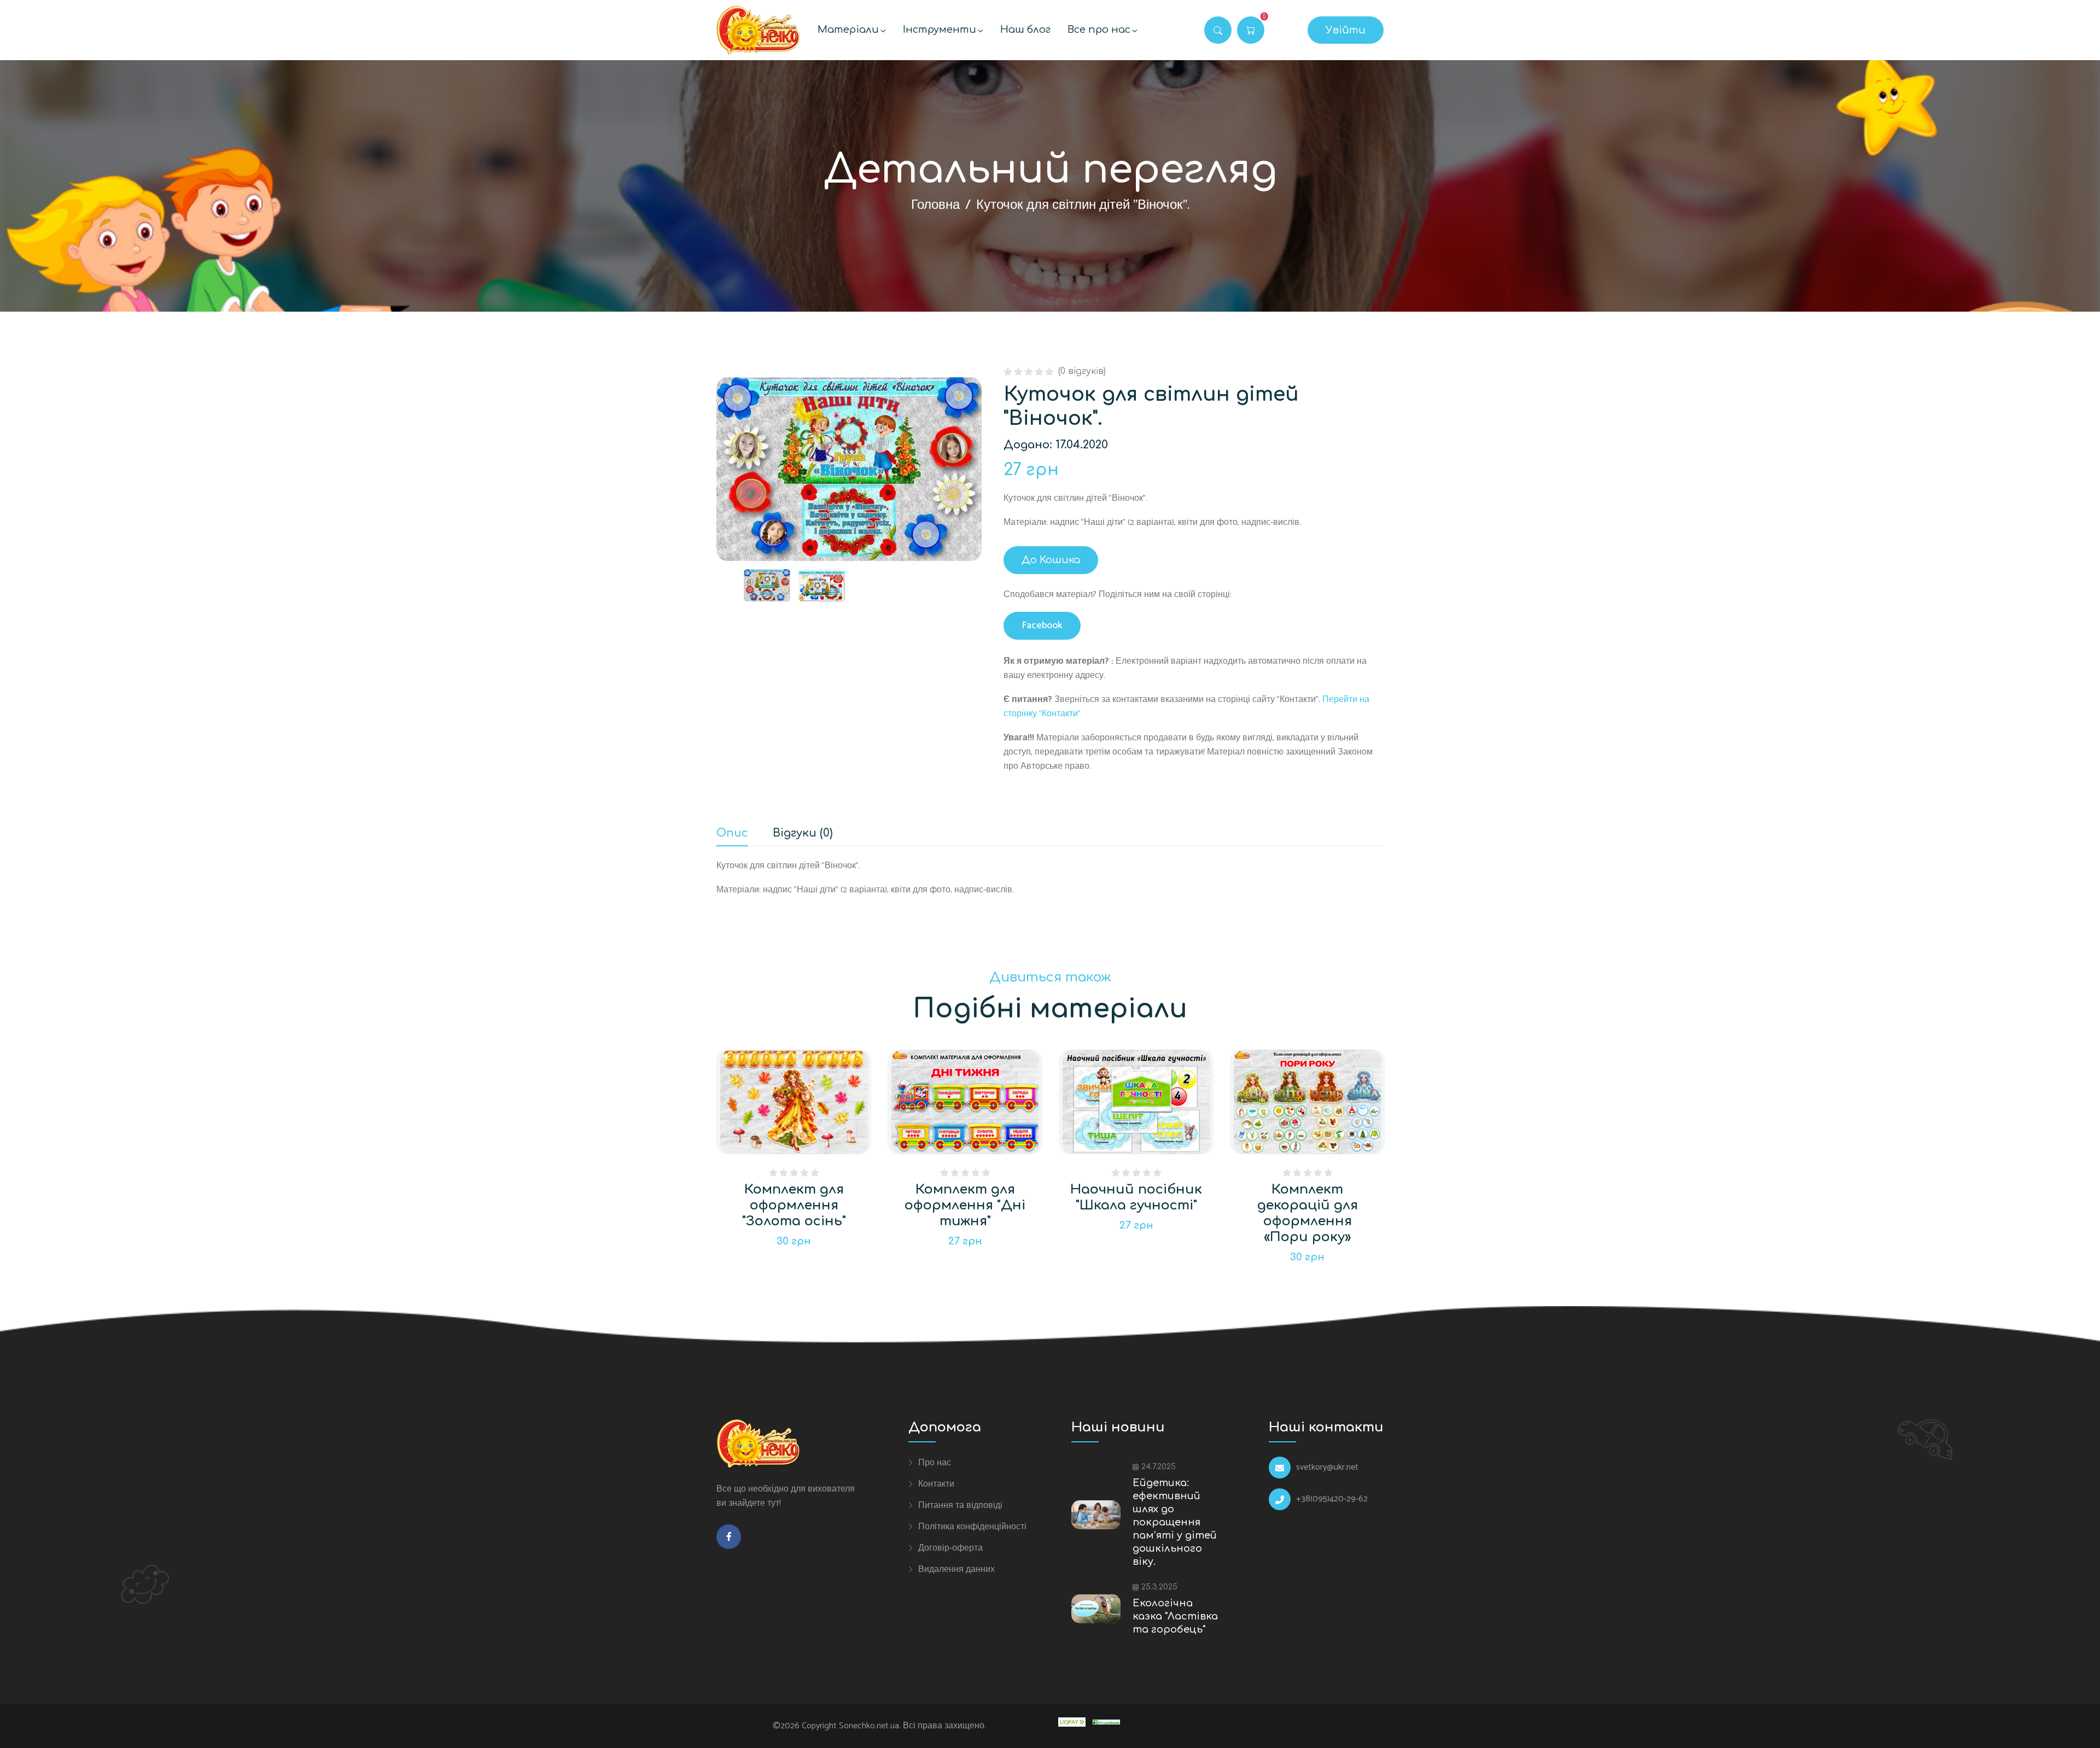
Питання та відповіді (960, 1505)
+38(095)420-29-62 (1332, 1499)
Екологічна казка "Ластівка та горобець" (1175, 1616)
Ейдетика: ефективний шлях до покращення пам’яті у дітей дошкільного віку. (1175, 1522)
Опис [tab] (732, 834)
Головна (935, 205)
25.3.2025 (1159, 1587)
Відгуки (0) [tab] (803, 834)
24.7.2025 (1159, 1467)
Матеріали (848, 30)
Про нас (935, 1463)
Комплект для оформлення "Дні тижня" (965, 1205)
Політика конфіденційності (972, 1527)
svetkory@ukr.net (1327, 1468)
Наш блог (1025, 30)
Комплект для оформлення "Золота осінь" (794, 1205)
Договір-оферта (950, 1548)
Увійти (1346, 30)
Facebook (1042, 625)
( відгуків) (1082, 371)
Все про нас (1099, 30)
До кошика (1051, 560)
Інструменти (940, 30)
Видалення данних (956, 1569)
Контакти (936, 1484)
